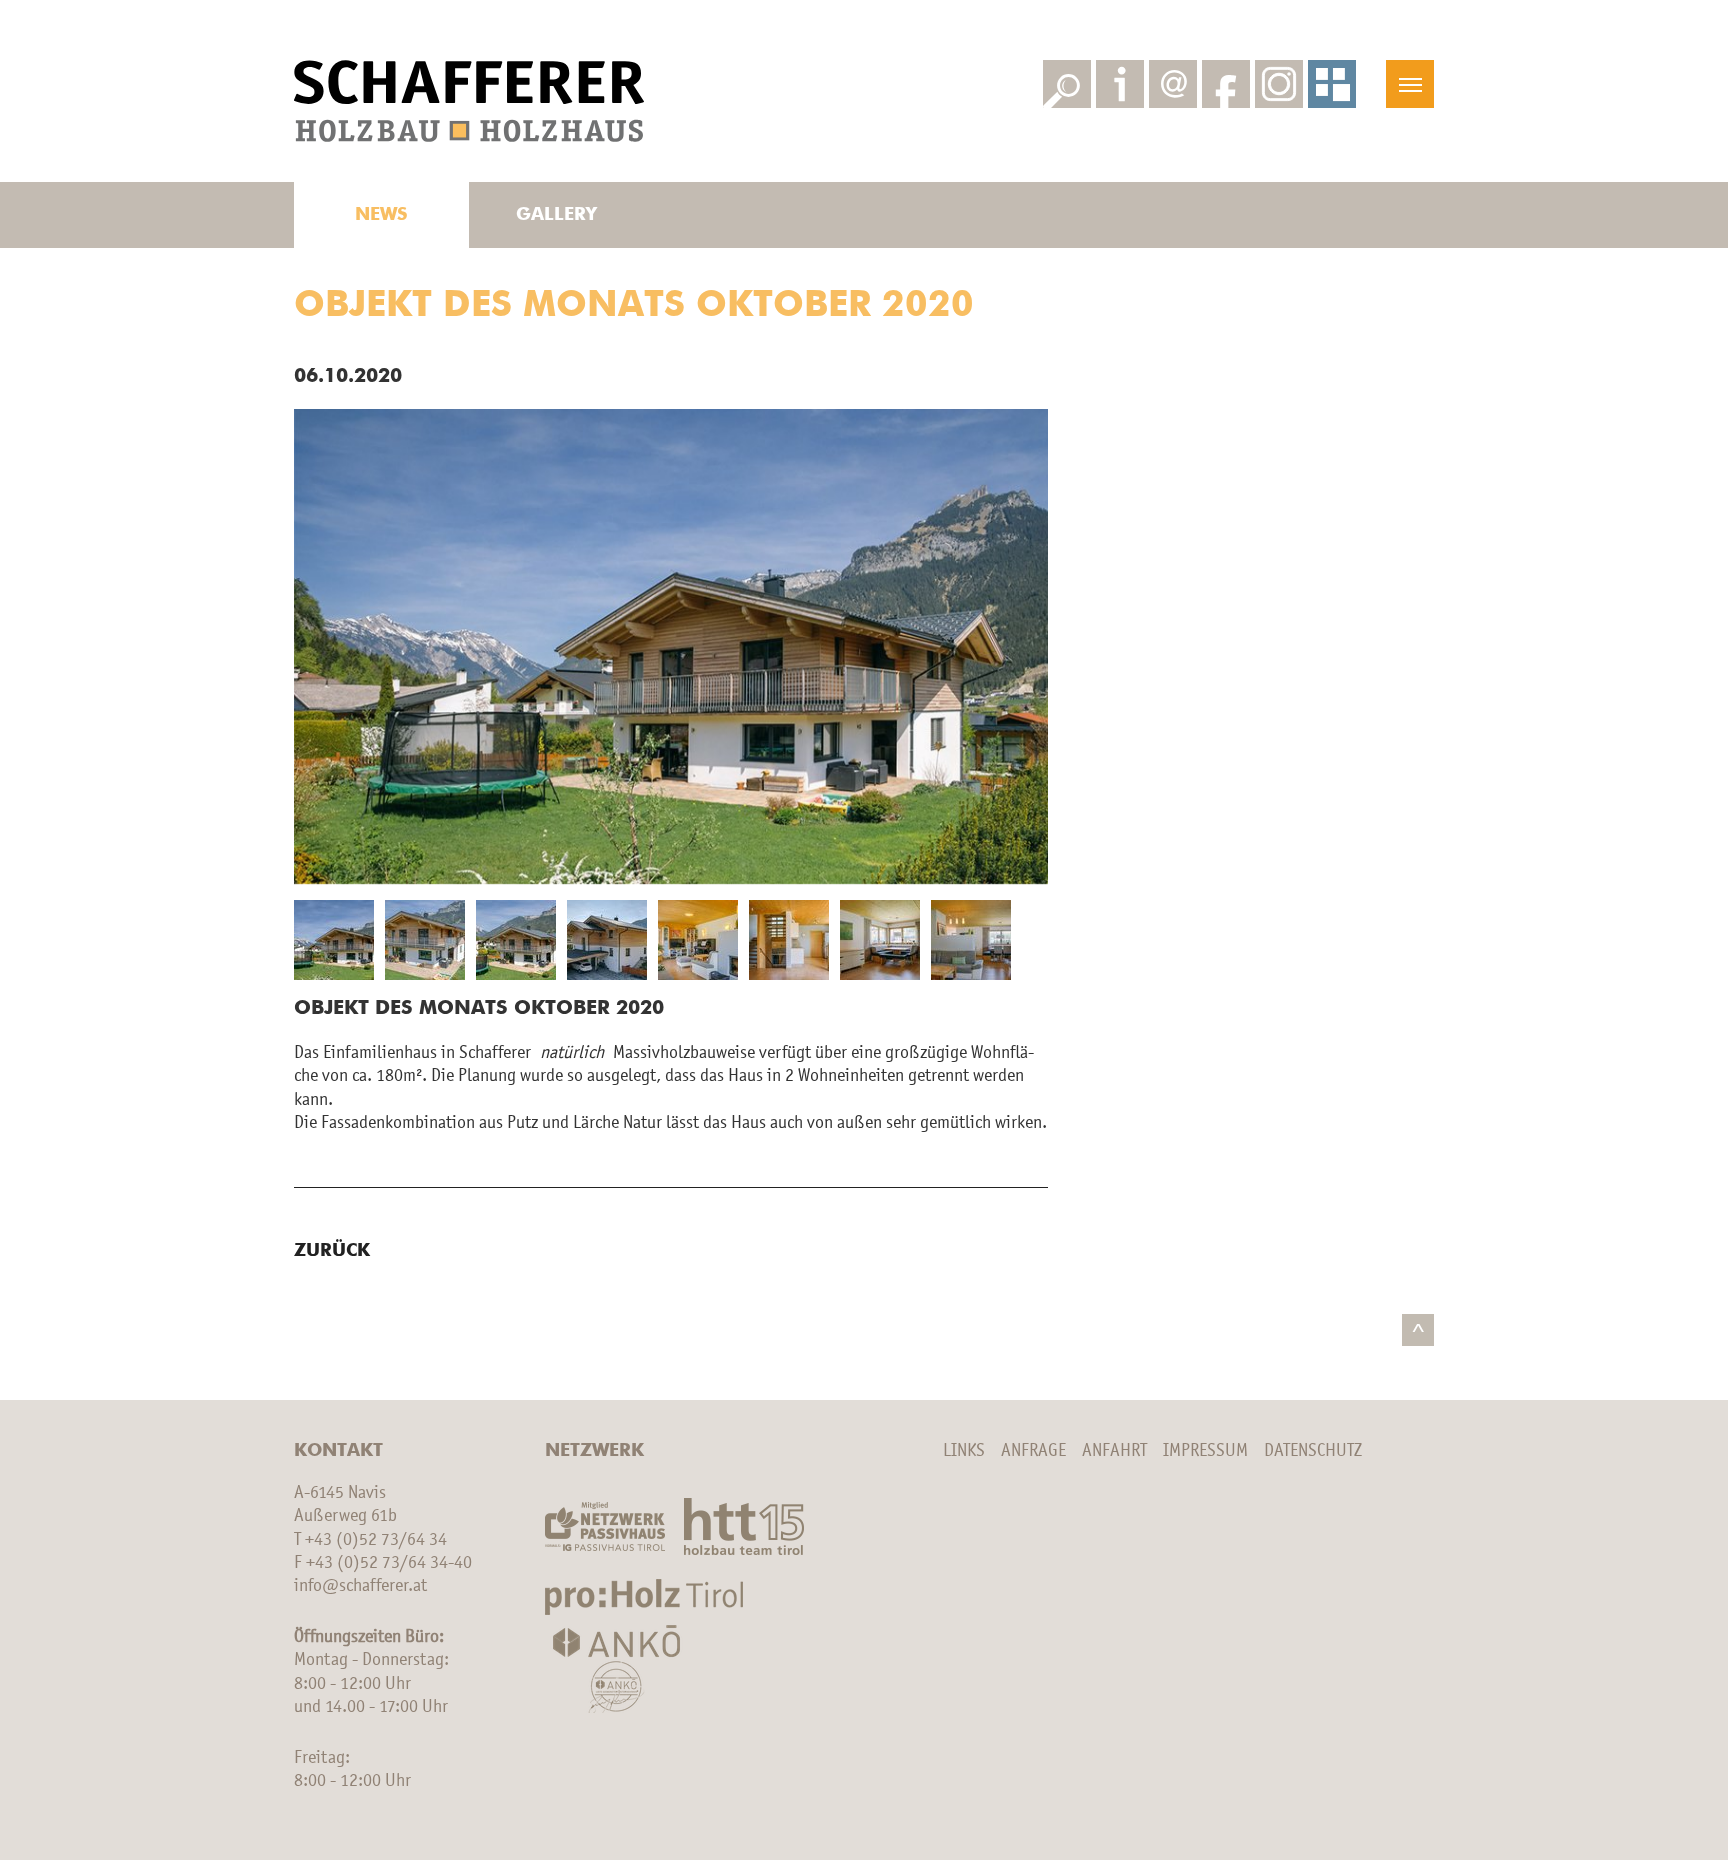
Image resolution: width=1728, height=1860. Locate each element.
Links (964, 1451)
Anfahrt (1114, 1451)
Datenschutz (1313, 1451)
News (381, 215)
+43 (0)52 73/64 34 (376, 1540)
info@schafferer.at (360, 1586)
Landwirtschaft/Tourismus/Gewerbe (556, 24)
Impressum (1205, 1451)
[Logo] (469, 101)
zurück (332, 1251)
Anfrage (1033, 1451)
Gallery (556, 215)
